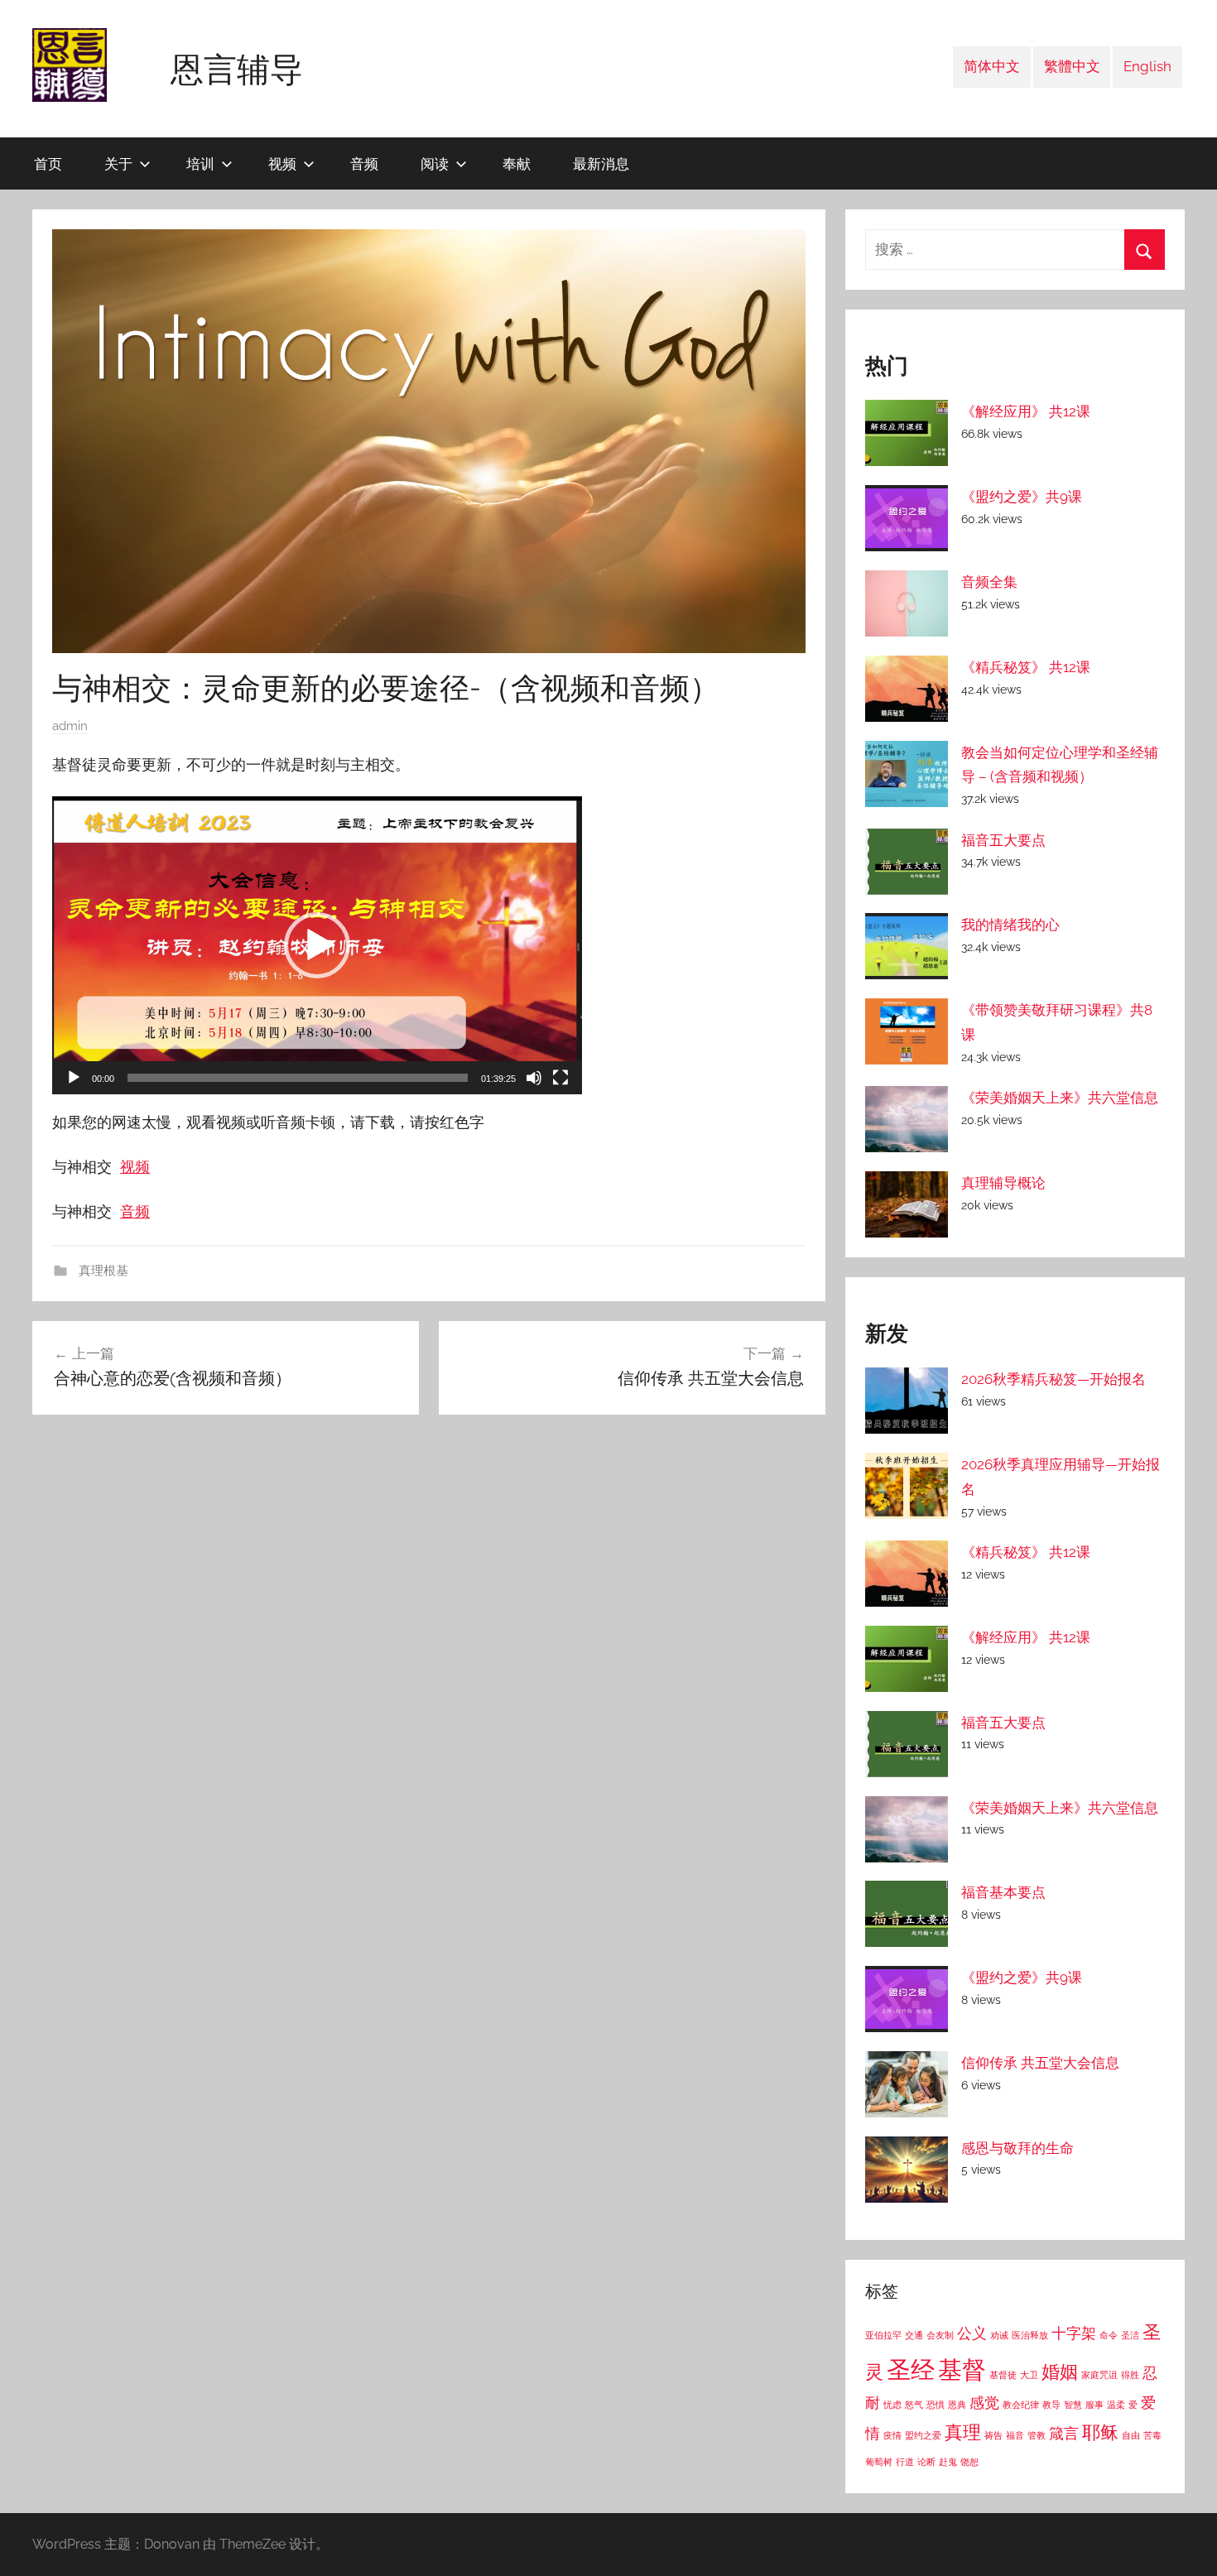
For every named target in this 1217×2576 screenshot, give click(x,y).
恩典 (957, 2405)
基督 (962, 2369)
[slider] (298, 1078)
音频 (364, 163)
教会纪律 (1021, 2405)
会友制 (940, 2335)
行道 (905, 2462)
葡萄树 (879, 2462)
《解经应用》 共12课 (1026, 411)
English (1147, 66)
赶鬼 (948, 2462)
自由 (1131, 2435)
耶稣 (1100, 2432)
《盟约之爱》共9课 (1022, 497)
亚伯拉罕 (883, 2335)
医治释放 (1030, 2335)
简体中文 (992, 66)
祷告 (993, 2435)
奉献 (517, 163)
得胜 (1130, 2375)
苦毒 (1152, 2435)
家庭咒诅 (1099, 2375)
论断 (926, 2462)
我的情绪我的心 (1010, 925)
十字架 (1074, 2333)
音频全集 (989, 582)
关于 (118, 163)
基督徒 (1003, 2375)
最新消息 (601, 163)
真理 (963, 2432)
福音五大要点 (1003, 840)
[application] (317, 945)
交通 (914, 2335)
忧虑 (892, 2405)
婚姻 (1060, 2372)
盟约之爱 (923, 2435)
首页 (48, 163)
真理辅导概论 (1003, 1183)
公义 (972, 2333)
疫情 (892, 2435)
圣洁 (1130, 2335)
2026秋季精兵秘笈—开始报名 (1053, 1379)
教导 (1051, 2405)
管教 (1037, 2435)
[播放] (74, 1078)
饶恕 (969, 2462)
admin (70, 726)
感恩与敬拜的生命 (1017, 2148)
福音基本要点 (1003, 1892)
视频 (282, 163)
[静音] (534, 1078)
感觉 (984, 2403)
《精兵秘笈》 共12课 (1026, 667)
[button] (317, 945)
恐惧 (936, 2405)
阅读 (435, 163)
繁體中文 (1072, 66)
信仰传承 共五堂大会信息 (1040, 2063)
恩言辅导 (237, 69)
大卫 (1029, 2375)
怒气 (914, 2405)
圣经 (911, 2369)
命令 (1109, 2335)
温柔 (1116, 2405)
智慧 (1073, 2405)
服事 (1094, 2405)
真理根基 (102, 1271)
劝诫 (999, 2335)
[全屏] (560, 1078)
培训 (200, 163)
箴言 (1064, 2433)
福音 (1015, 2435)
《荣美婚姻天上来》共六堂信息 (1060, 1098)
